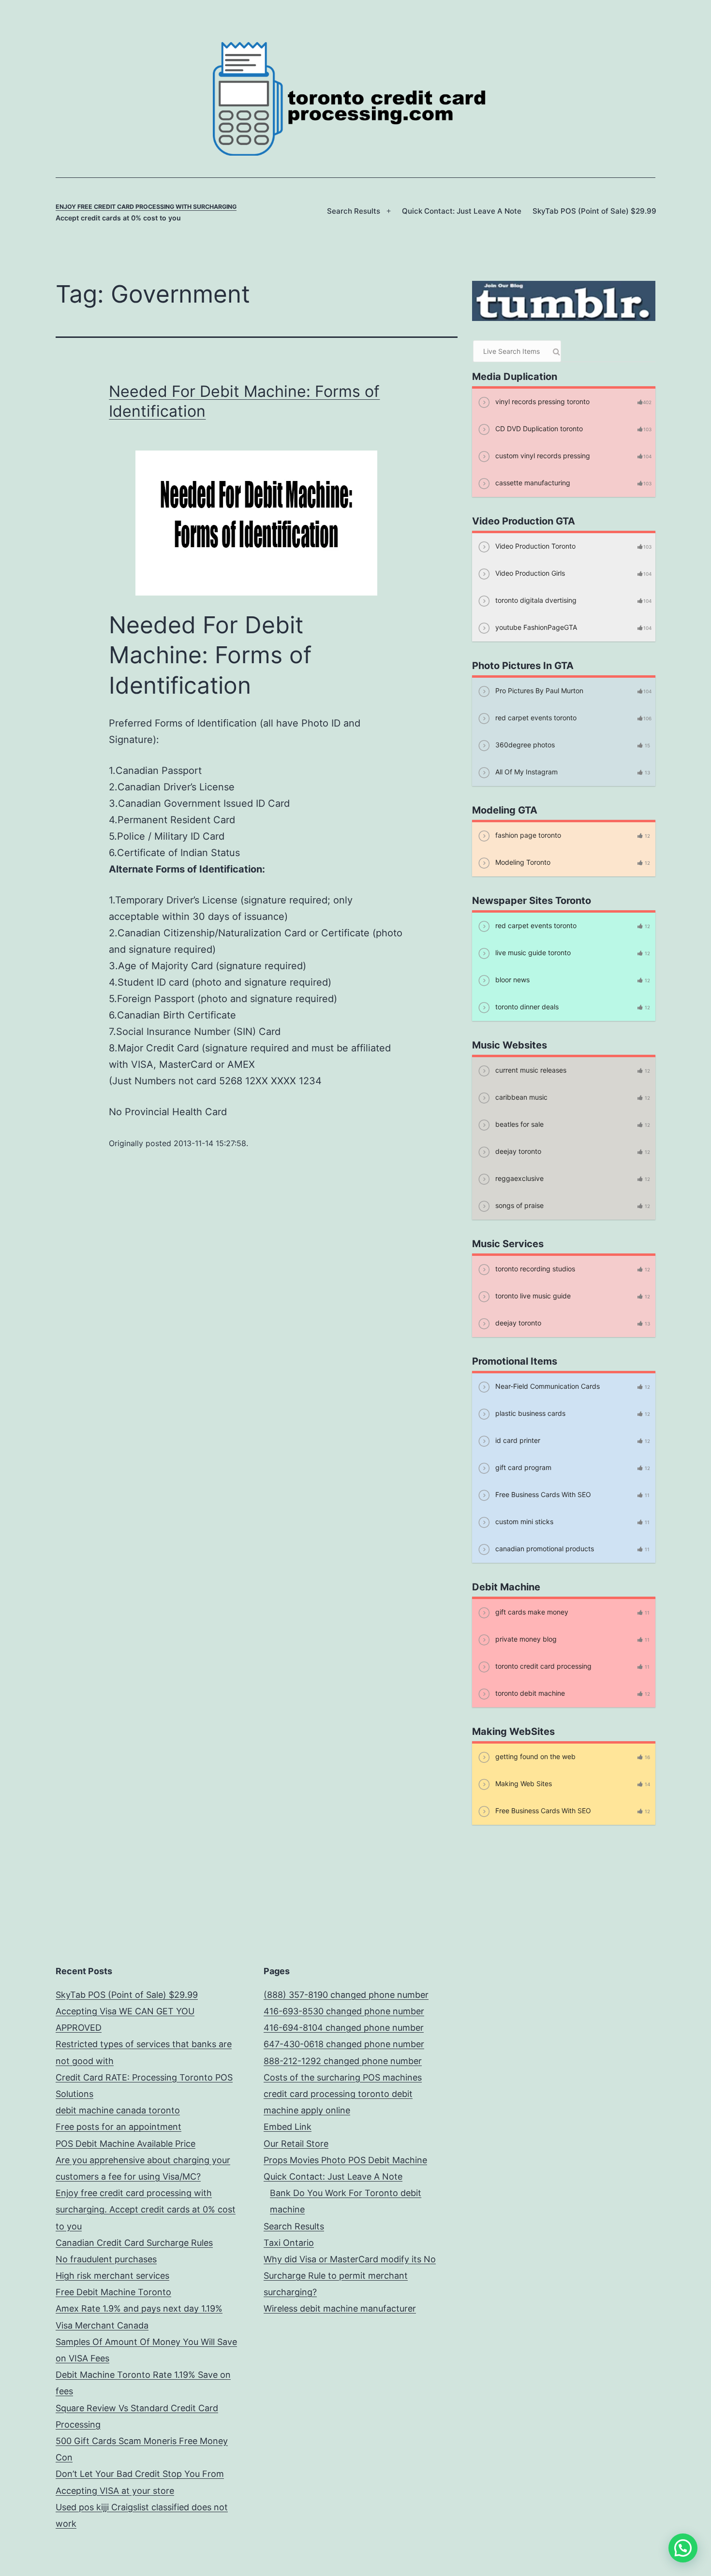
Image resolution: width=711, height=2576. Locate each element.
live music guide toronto (532, 953)
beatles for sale (518, 1124)
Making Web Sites (523, 1783)
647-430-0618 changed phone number (344, 2044)
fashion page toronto (527, 835)
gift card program (522, 1467)
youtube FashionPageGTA (535, 627)
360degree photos (524, 745)
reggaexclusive (518, 1178)
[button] (683, 2548)
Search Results (354, 211)
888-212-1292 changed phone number (343, 2061)
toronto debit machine (529, 1693)
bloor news (511, 980)
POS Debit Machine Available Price (126, 2144)
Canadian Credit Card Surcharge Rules (134, 2243)
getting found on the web (534, 1756)
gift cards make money (531, 1612)
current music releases (530, 1070)
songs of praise (518, 1205)
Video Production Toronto (534, 546)
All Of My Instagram (526, 772)
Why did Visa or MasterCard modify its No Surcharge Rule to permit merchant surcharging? (350, 2276)
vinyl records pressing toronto (541, 401)
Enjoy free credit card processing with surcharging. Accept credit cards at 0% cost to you (146, 2209)
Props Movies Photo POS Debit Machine (345, 2160)
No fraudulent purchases (106, 2259)
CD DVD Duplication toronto (538, 429)
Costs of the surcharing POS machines (343, 2077)
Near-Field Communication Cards (547, 1386)
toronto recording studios (534, 1269)
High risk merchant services (112, 2276)
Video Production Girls (529, 573)
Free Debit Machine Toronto (113, 2292)
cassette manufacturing (532, 483)
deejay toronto (517, 1151)
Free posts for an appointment (118, 2127)
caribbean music (520, 1097)
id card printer (517, 1440)
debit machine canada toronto (118, 2110)
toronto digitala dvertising (535, 600)
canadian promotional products (544, 1549)
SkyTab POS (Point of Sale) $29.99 (594, 211)
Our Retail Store (296, 2144)
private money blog (525, 1639)
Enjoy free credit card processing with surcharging (146, 207)
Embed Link (288, 2127)
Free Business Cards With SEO (542, 1494)
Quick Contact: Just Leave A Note (462, 211)
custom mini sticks (523, 1521)
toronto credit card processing (542, 1666)
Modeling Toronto (522, 862)
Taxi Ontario (289, 2243)
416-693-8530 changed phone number (344, 2011)
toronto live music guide (532, 1296)
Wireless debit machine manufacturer (340, 2308)
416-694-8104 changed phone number (344, 2028)
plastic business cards (529, 1413)
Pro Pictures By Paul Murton (538, 691)
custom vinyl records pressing (542, 456)
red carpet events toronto (535, 718)
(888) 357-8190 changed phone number (346, 1995)
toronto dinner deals (526, 1007)
